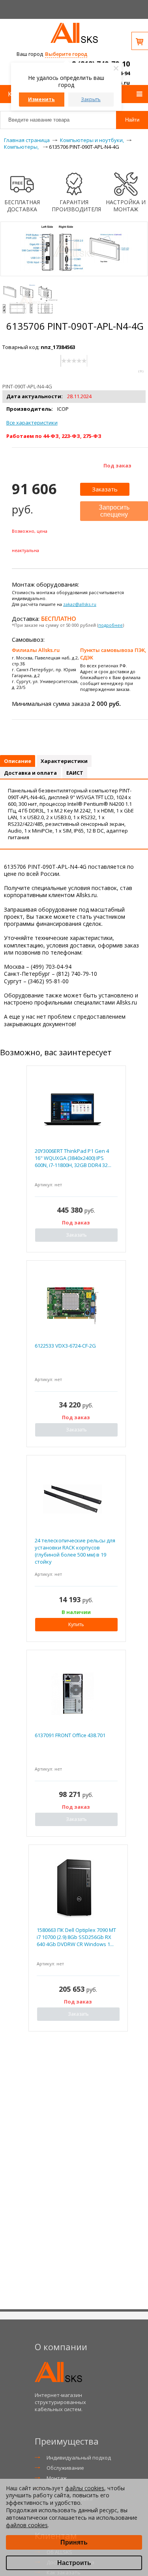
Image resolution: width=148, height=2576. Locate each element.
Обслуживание (65, 2468)
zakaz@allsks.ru (80, 604)
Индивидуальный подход (79, 2458)
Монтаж (57, 2478)
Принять (74, 2542)
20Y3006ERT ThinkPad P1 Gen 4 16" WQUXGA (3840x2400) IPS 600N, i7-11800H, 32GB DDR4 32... (73, 1158)
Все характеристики (32, 423)
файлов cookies (27, 2525)
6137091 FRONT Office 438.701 (70, 1735)
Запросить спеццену (114, 511)
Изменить (41, 99)
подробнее (111, 625)
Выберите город (66, 54)
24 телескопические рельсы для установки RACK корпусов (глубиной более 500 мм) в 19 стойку (75, 1551)
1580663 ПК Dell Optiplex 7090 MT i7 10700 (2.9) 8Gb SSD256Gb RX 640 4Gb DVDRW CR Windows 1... (76, 1937)
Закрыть (91, 99)
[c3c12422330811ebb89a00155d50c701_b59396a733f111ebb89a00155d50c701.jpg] (30, 300)
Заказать (105, 489)
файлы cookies (85, 2488)
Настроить (74, 2563)
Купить (76, 1624)
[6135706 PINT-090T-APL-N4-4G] (74, 272)
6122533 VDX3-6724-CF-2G (65, 1346)
